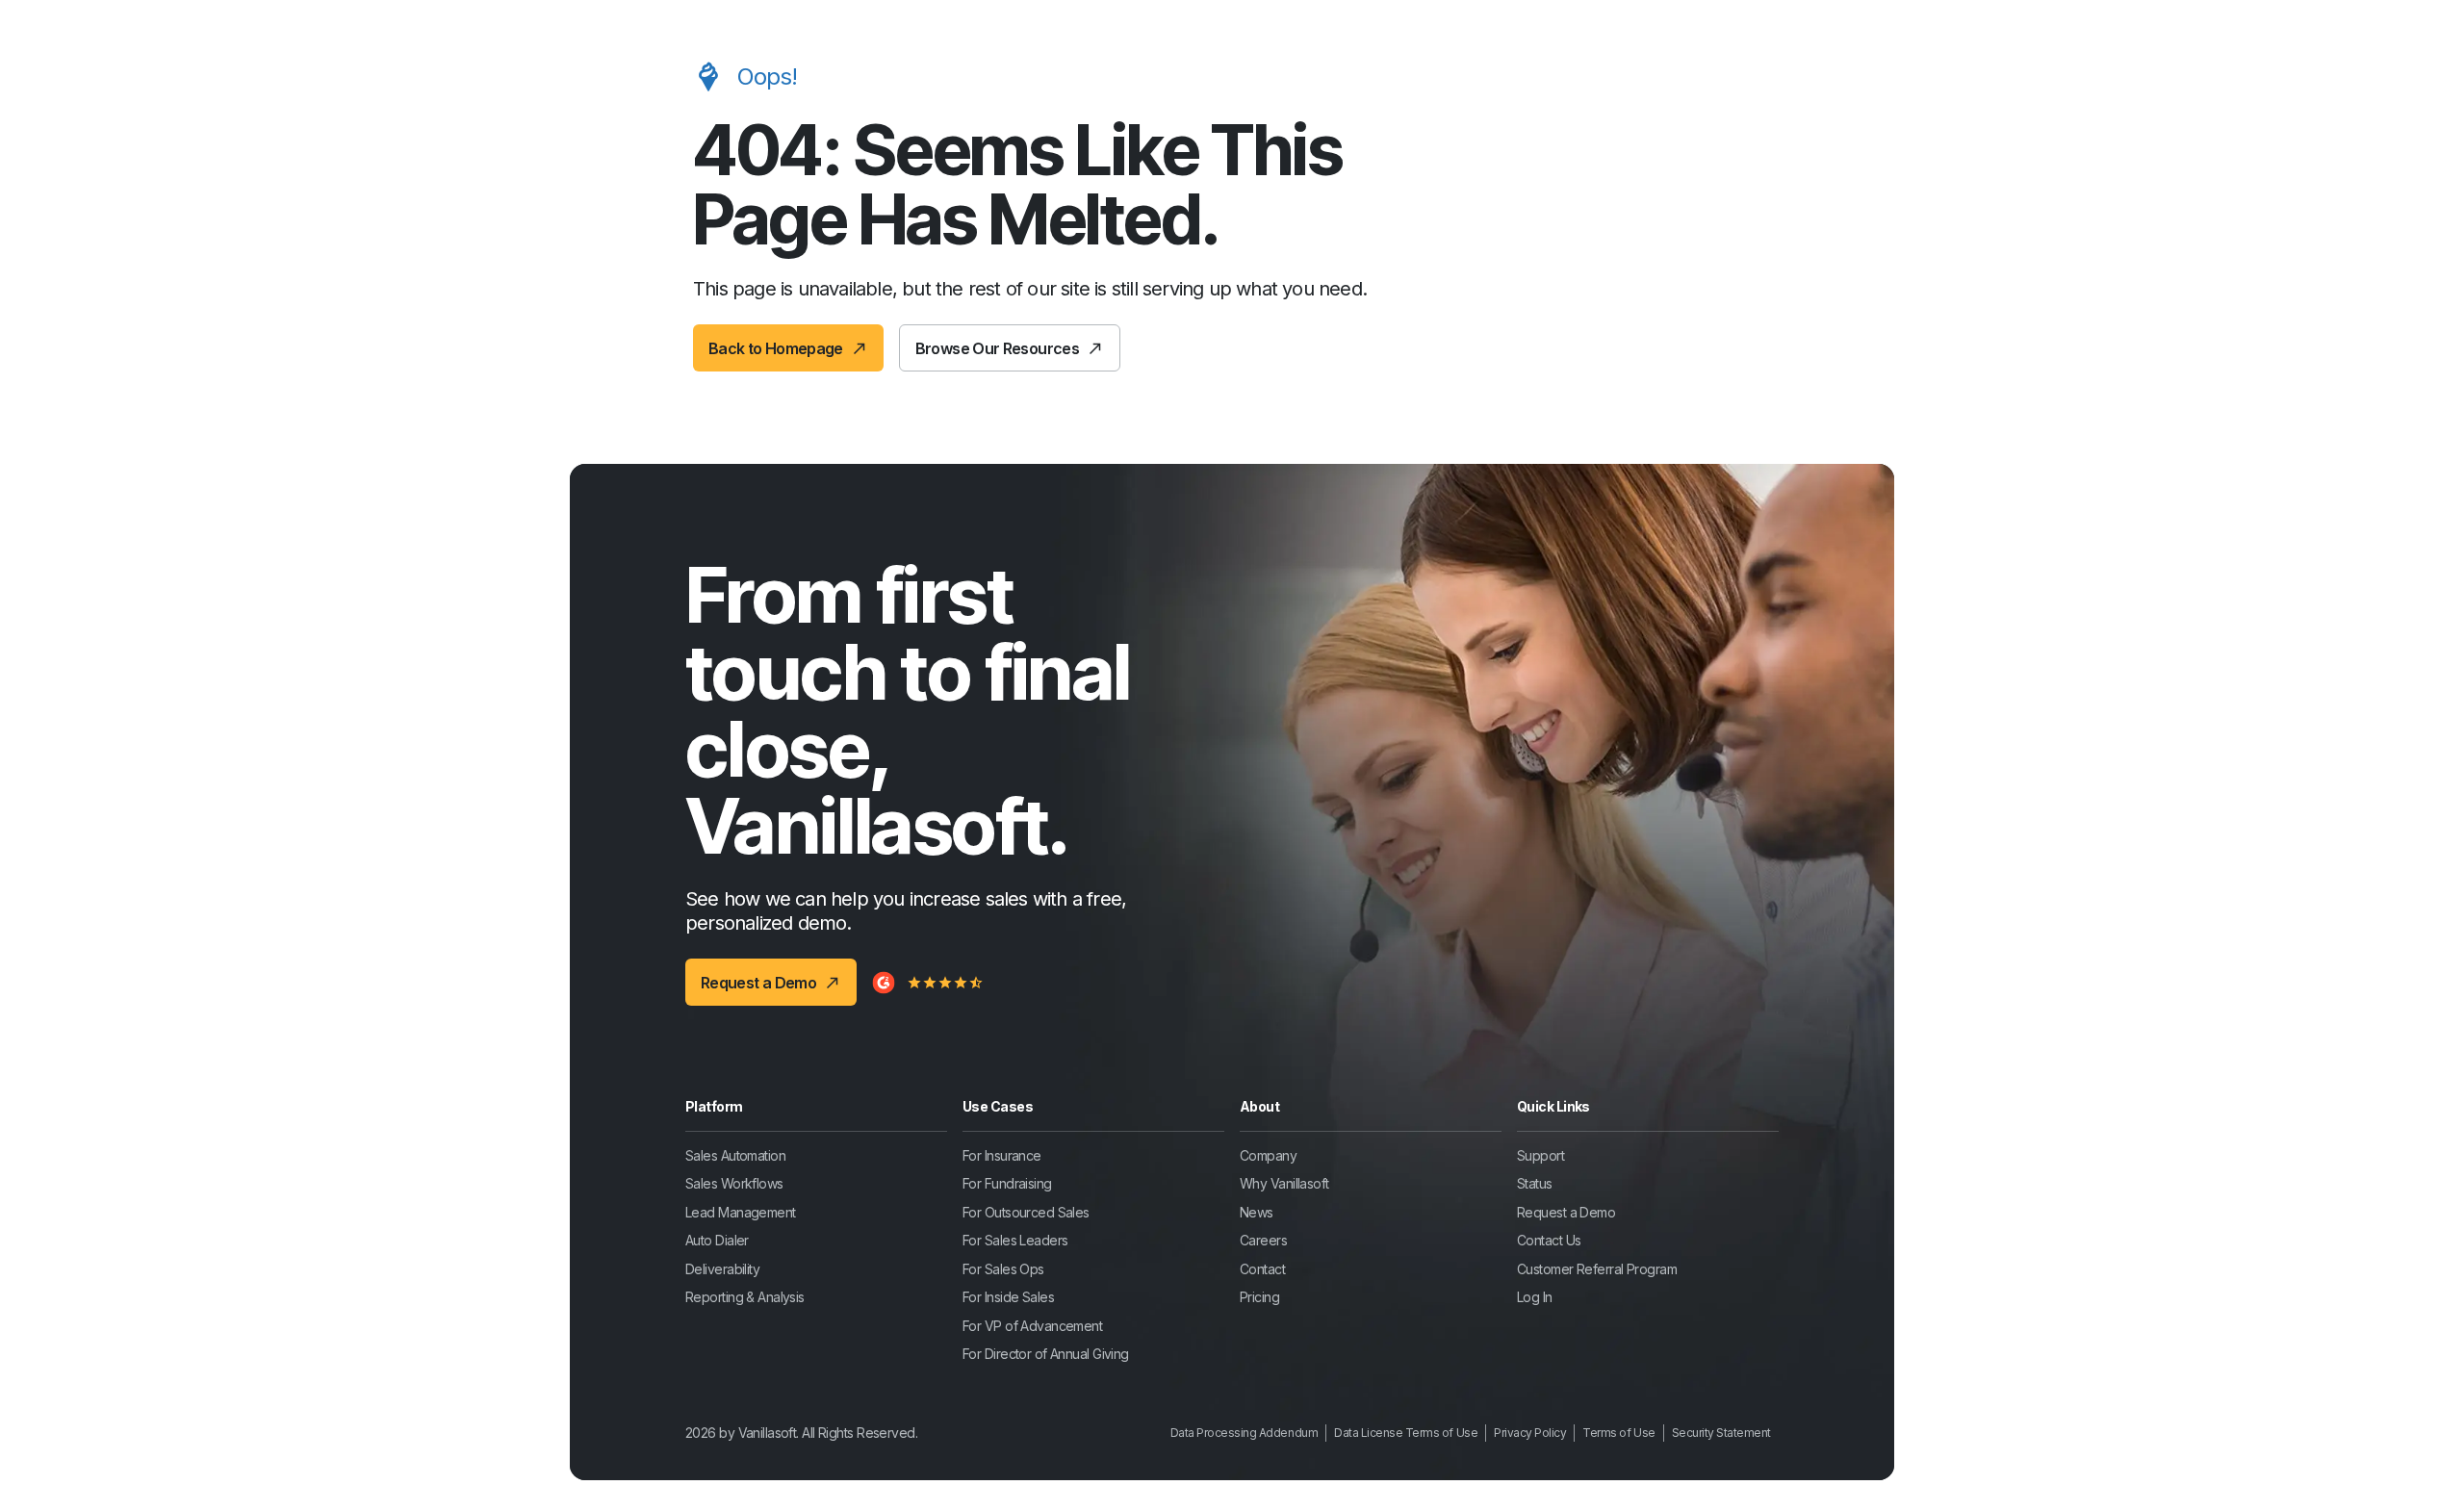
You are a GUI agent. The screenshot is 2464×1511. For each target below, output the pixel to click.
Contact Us (1549, 1240)
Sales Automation (735, 1155)
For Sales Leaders (1015, 1240)
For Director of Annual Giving (1046, 1354)
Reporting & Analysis (745, 1297)
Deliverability (722, 1269)
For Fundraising (1007, 1183)
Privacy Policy (1530, 1433)
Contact (1262, 1269)
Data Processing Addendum (1244, 1433)
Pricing (1259, 1297)
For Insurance (1002, 1155)
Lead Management (741, 1212)
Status (1535, 1183)
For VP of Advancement (1032, 1326)
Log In (1535, 1297)
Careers (1263, 1240)
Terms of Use (1618, 1433)
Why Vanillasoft (1284, 1183)
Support (1540, 1155)
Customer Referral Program (1597, 1269)
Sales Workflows (734, 1183)
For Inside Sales (1008, 1297)
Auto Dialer (717, 1240)
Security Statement (1721, 1433)
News (1257, 1212)
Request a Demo (1566, 1212)
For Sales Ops (1003, 1269)
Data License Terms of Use (1406, 1433)
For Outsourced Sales (1026, 1212)
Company (1268, 1155)
